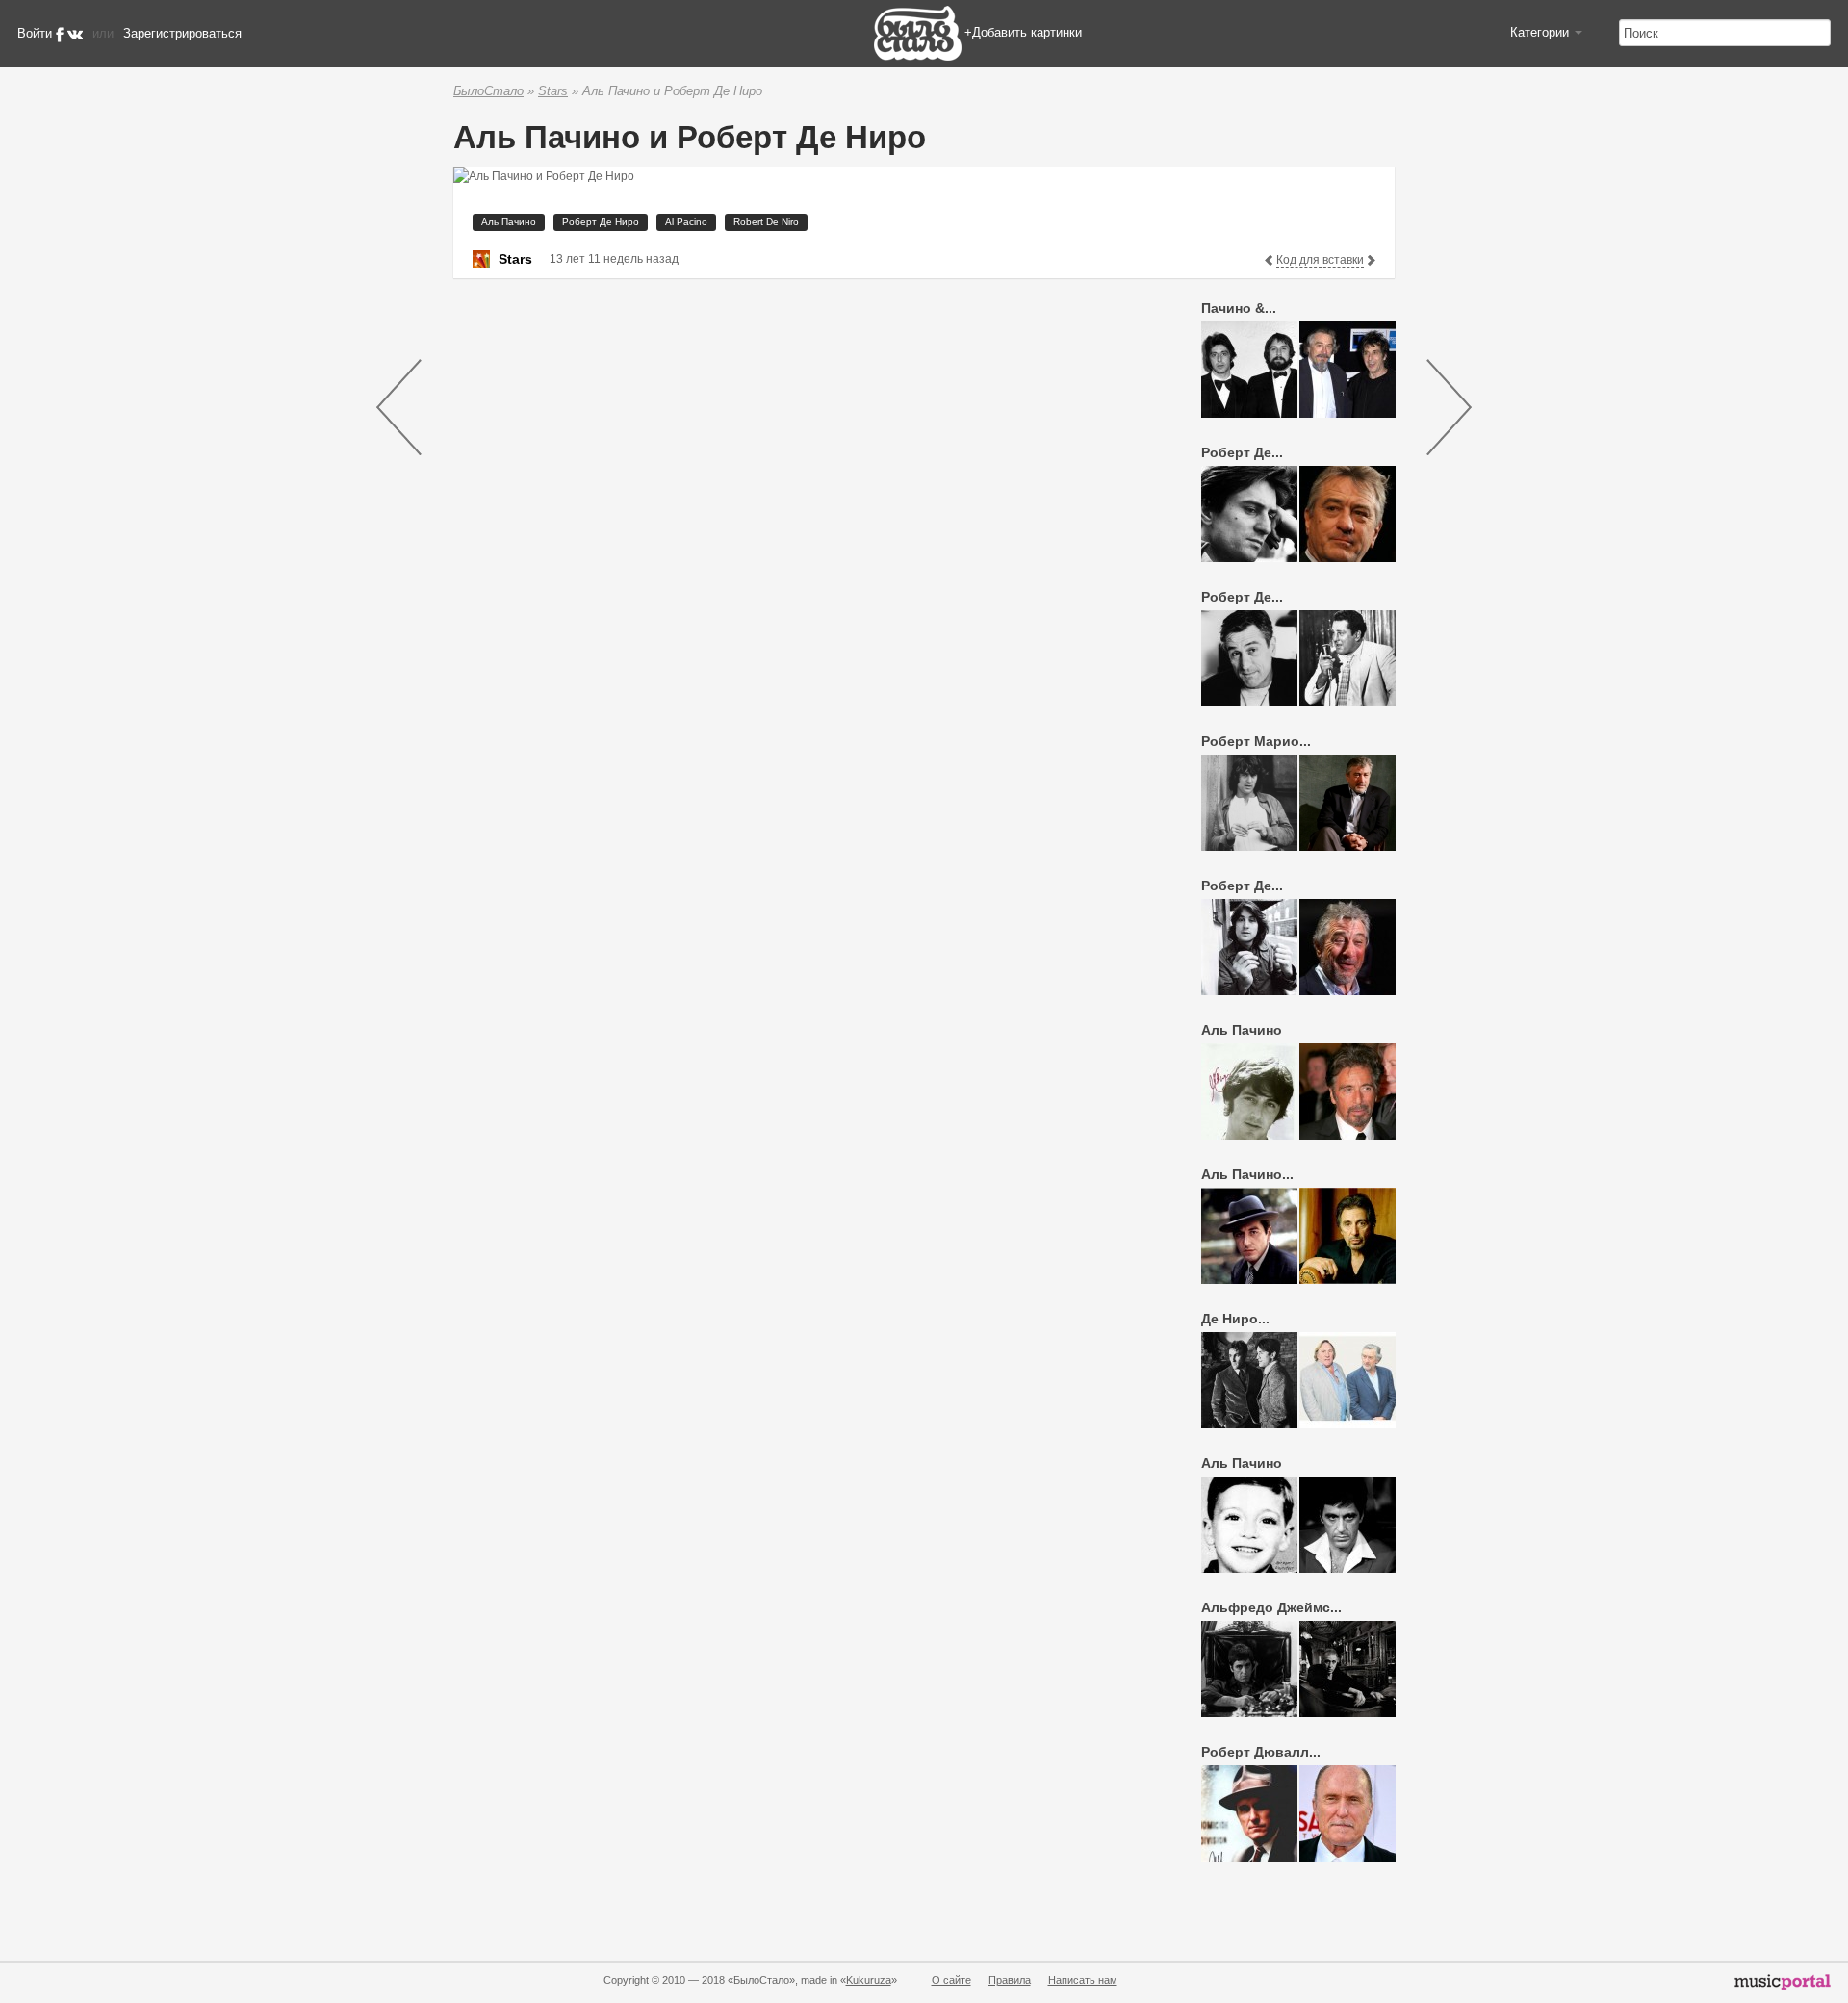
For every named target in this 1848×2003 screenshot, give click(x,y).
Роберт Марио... (1256, 741)
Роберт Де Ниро (601, 222)
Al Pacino (686, 222)
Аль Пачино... (1247, 1174)
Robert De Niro (766, 222)
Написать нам (1083, 1980)
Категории (1541, 32)
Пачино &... (1239, 308)
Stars (553, 91)
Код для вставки (1320, 260)
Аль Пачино (509, 222)
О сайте (951, 1980)
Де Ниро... (1235, 1319)
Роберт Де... (1242, 452)
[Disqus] (795, 536)
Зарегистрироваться (182, 33)
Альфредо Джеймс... (1271, 1607)
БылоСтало (488, 91)
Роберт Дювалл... (1261, 1752)
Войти (35, 33)
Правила (1010, 1980)
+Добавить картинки (1023, 32)
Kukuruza (869, 1980)
